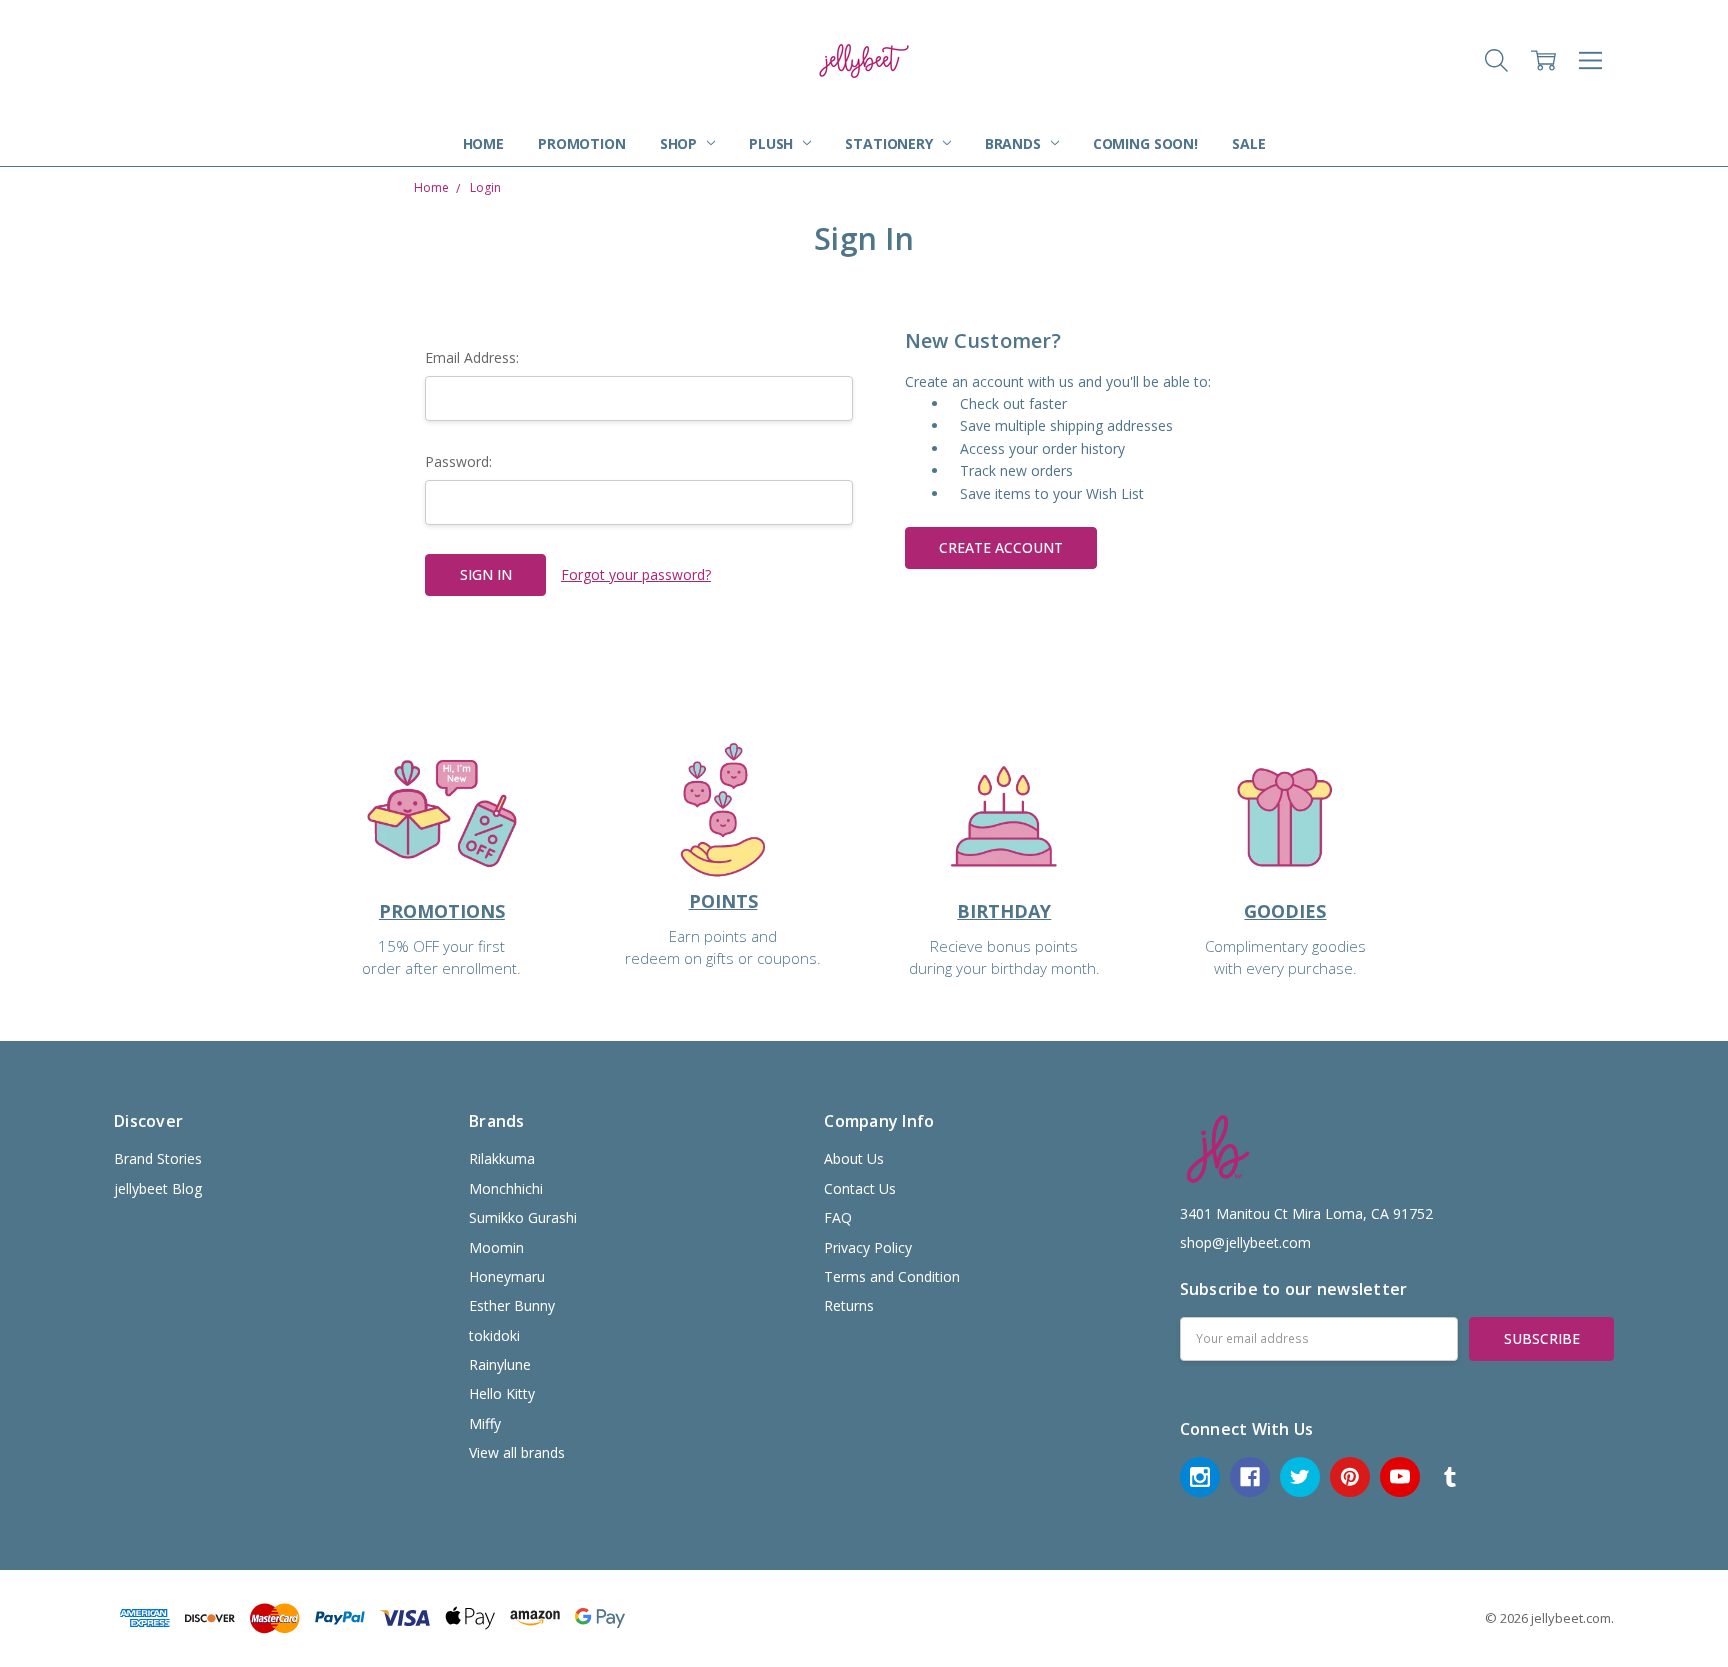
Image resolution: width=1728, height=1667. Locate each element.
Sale (1248, 143)
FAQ (838, 1217)
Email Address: (472, 357)
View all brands (517, 1452)
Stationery (890, 143)
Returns (849, 1305)
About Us (854, 1158)
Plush (773, 143)
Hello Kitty (502, 1393)
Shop (680, 143)
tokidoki (494, 1335)
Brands (1015, 143)
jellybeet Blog (158, 1188)
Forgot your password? (636, 574)
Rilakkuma (502, 1158)
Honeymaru (507, 1276)
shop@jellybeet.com (1245, 1242)
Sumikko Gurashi (523, 1217)
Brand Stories (158, 1158)
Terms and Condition (892, 1276)
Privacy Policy (868, 1247)
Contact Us (860, 1188)
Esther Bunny (512, 1305)
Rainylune (500, 1364)
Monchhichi (506, 1188)
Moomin (496, 1247)
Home (483, 143)
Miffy (485, 1423)
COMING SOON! (1145, 143)
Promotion (582, 143)
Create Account (1001, 547)
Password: (458, 461)
